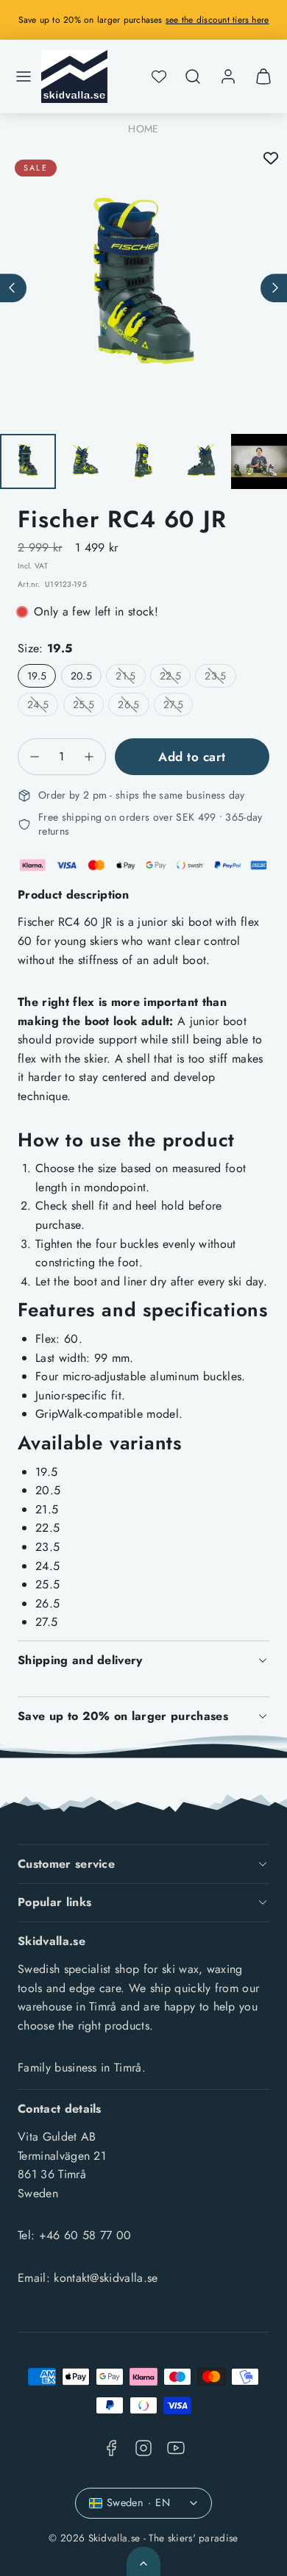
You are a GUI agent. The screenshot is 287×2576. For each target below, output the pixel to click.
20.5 (81, 676)
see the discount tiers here (217, 20)
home (143, 129)
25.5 (88, 706)
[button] (24, 76)
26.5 (133, 706)
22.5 (175, 678)
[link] (228, 76)
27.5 (178, 706)
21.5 (130, 678)
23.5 (220, 678)
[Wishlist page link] (159, 76)
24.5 (43, 706)
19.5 (37, 676)
